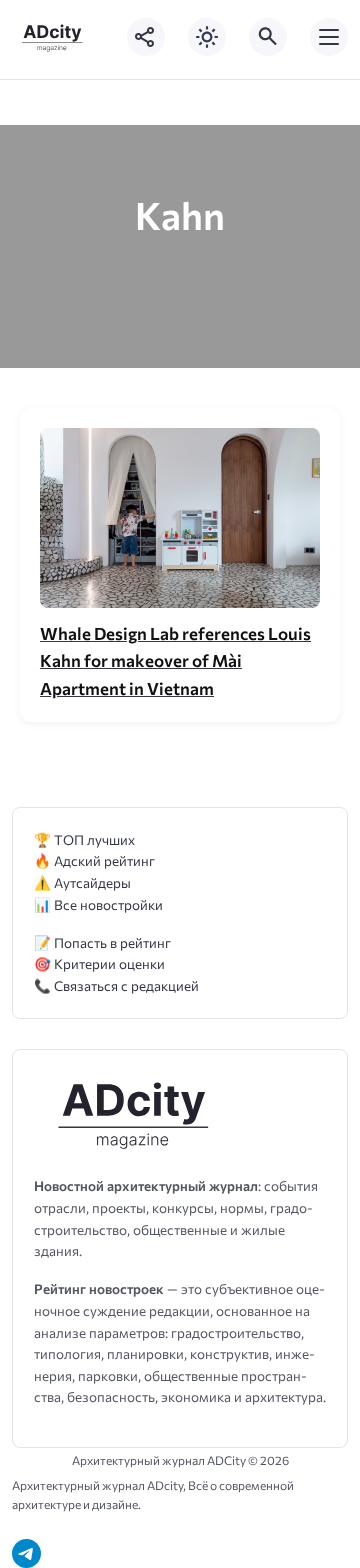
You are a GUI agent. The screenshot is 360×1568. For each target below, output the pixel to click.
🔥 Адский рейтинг (94, 860)
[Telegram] (26, 1553)
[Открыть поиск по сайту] (268, 37)
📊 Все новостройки (98, 904)
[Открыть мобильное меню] (329, 37)
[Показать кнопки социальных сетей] (146, 37)
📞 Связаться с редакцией (116, 985)
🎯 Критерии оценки (99, 963)
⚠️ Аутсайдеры (82, 882)
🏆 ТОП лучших (84, 839)
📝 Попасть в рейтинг (102, 942)
